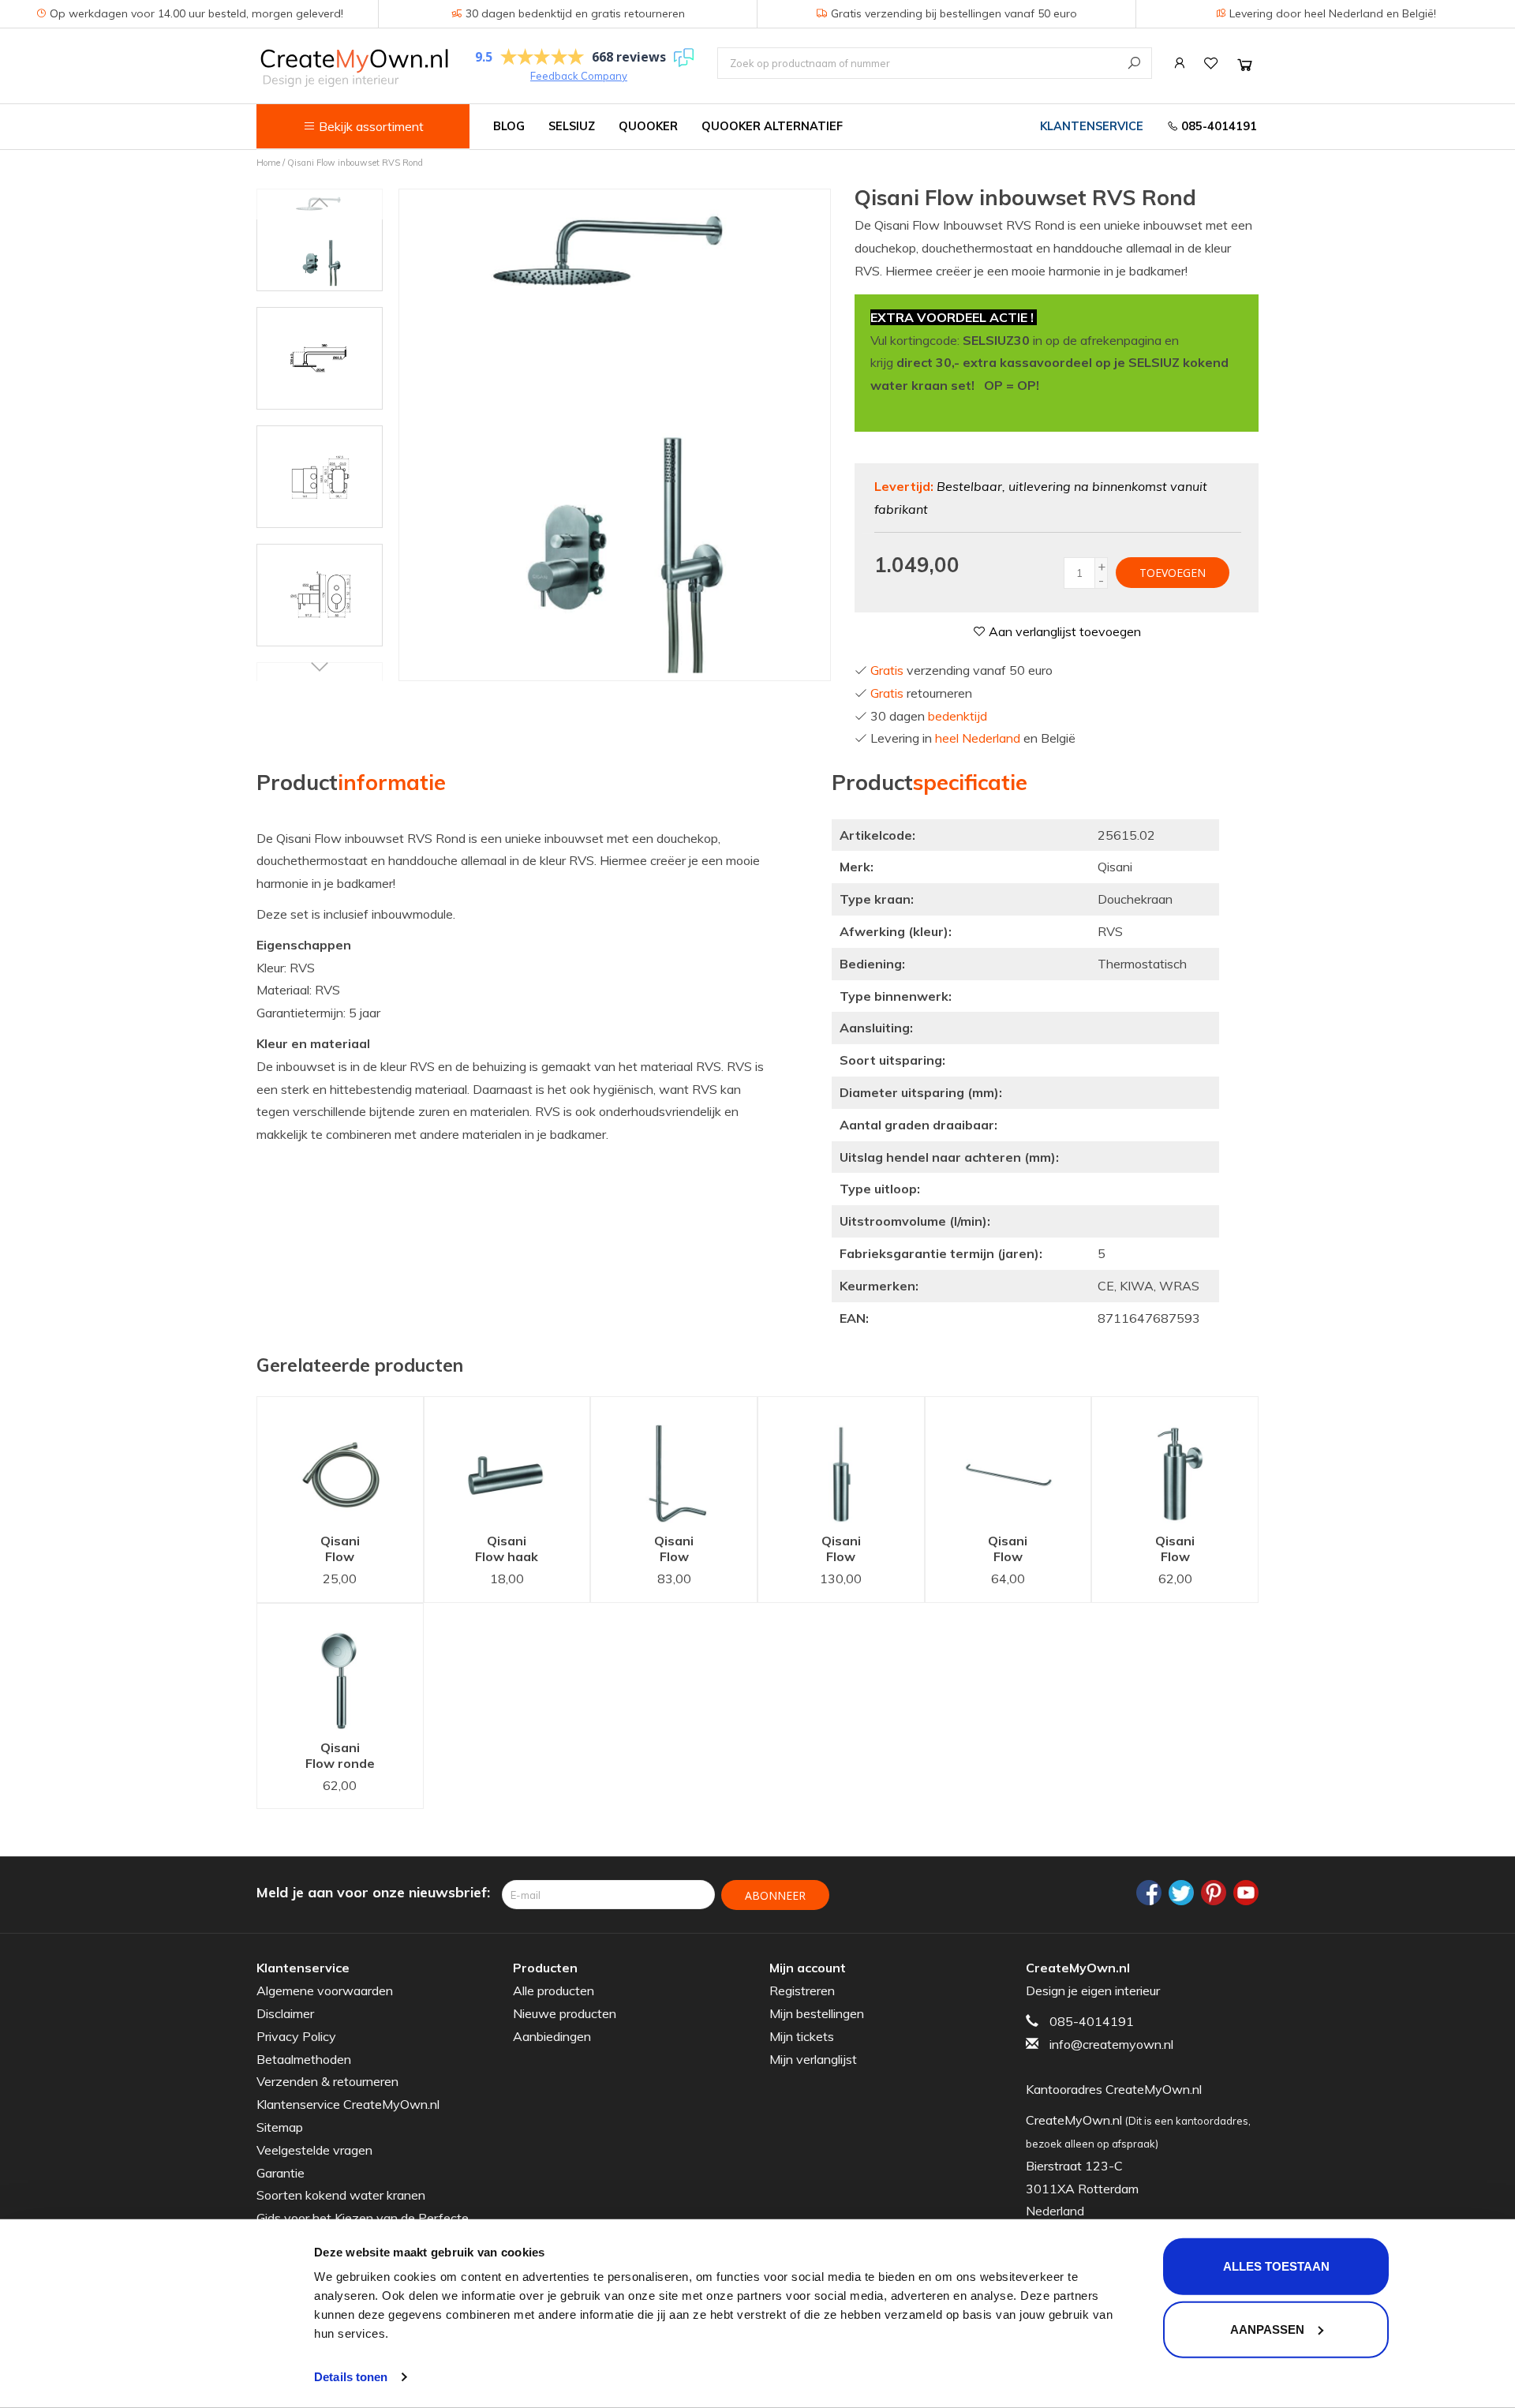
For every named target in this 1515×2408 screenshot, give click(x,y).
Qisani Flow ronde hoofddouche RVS (346, 1757)
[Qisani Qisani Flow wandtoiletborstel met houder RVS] (841, 1461)
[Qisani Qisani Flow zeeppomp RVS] (1175, 1461)
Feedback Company (579, 76)
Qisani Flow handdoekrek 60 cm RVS (1014, 1550)
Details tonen (351, 2377)
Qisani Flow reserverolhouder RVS (686, 1550)
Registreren (802, 1990)
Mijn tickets (802, 2036)
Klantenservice (1092, 126)
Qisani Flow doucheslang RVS (344, 1550)
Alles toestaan (1276, 2266)
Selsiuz (572, 126)
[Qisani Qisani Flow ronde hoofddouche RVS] (340, 1667)
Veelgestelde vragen (314, 2150)
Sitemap (280, 2127)
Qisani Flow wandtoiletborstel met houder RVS (853, 1550)
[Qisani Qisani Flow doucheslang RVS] (340, 1461)
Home (268, 163)
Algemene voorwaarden (325, 1990)
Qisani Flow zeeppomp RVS (1175, 1550)
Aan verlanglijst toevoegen (1063, 631)
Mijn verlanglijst (813, 2059)
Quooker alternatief (772, 126)
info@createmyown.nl (1111, 2044)
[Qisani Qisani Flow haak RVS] (507, 1461)
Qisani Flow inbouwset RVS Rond (355, 163)
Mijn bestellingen (817, 2013)
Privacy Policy (296, 2036)
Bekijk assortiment (370, 126)
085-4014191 (1218, 126)
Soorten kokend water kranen (341, 2195)
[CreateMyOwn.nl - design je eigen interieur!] (354, 67)
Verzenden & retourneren (327, 2081)
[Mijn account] (1180, 63)
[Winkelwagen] (1245, 64)
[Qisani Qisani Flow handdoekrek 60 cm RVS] (1008, 1461)
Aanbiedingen (552, 2036)
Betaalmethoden (304, 2059)
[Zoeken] (1134, 63)
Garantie (281, 2173)
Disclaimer (285, 2013)
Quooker (648, 126)
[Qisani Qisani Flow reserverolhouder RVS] (674, 1461)
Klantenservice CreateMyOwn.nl (348, 2104)
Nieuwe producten (565, 2013)
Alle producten (554, 1990)
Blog (509, 126)
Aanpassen (1267, 2329)
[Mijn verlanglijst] (1211, 63)
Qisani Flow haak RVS (507, 1550)
